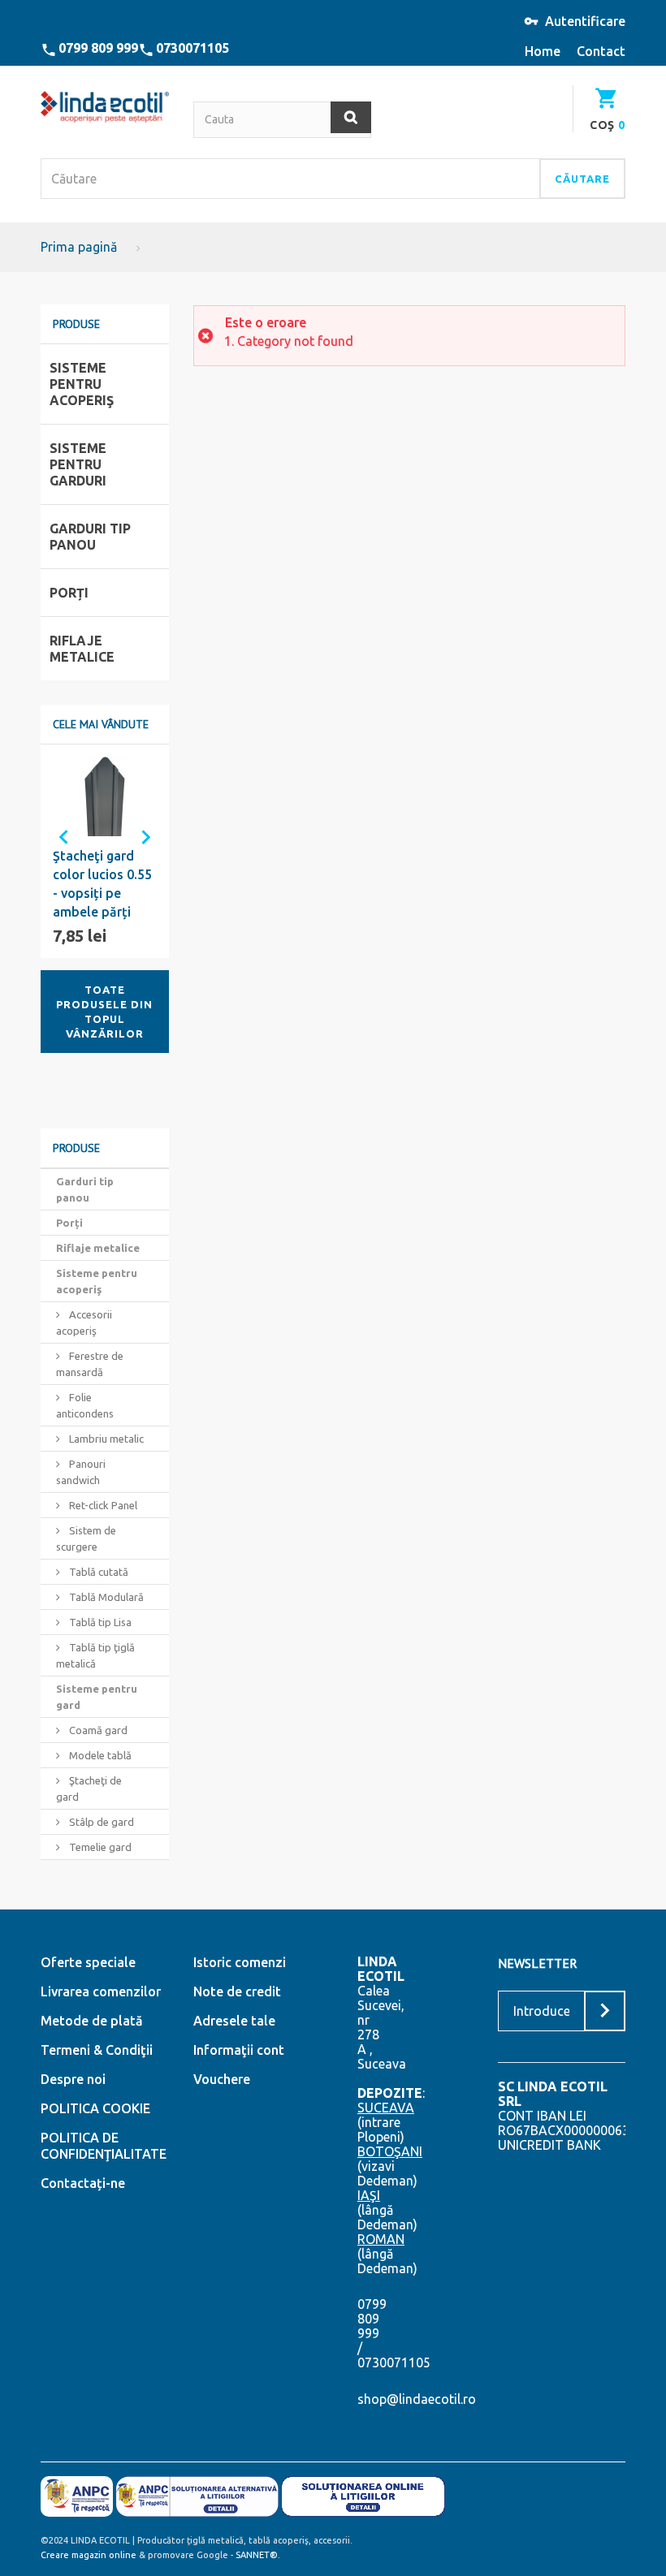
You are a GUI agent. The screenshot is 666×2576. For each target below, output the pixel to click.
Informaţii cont (239, 2050)
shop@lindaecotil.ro (417, 2399)
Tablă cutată (97, 1572)
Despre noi (73, 2079)
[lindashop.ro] (105, 107)
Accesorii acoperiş (84, 1323)
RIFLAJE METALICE (82, 649)
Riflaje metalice (98, 1248)
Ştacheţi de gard (89, 1789)
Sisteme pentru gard (97, 1697)
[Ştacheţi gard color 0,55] (105, 796)
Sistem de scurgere (86, 1538)
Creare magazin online (89, 2555)
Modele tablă (99, 1755)
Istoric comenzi (240, 1962)
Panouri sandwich (81, 1472)
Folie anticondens (85, 1405)
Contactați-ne (83, 2183)
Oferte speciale (88, 1962)
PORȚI (69, 593)
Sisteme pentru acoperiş (97, 1281)
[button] (57, 835)
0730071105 (192, 48)
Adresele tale (234, 2021)
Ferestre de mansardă (90, 1364)
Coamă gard (97, 1730)
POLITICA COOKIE (95, 2108)
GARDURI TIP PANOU (90, 537)
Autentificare (585, 21)
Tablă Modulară (105, 1597)
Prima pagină (79, 247)
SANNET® (257, 2555)
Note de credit (237, 1991)
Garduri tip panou (85, 1189)
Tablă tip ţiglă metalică (95, 1655)
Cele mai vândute (101, 724)
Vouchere (222, 2079)
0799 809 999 (98, 48)
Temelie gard (99, 1847)
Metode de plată (92, 2021)
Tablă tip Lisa (99, 1622)
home (543, 51)
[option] (105, 851)
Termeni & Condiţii (97, 2050)
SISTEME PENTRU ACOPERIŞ (82, 384)
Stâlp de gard (100, 1822)
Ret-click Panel (102, 1505)
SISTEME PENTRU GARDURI (78, 464)
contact (601, 51)
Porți (69, 1223)
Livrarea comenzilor (101, 1991)
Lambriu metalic (105, 1439)
